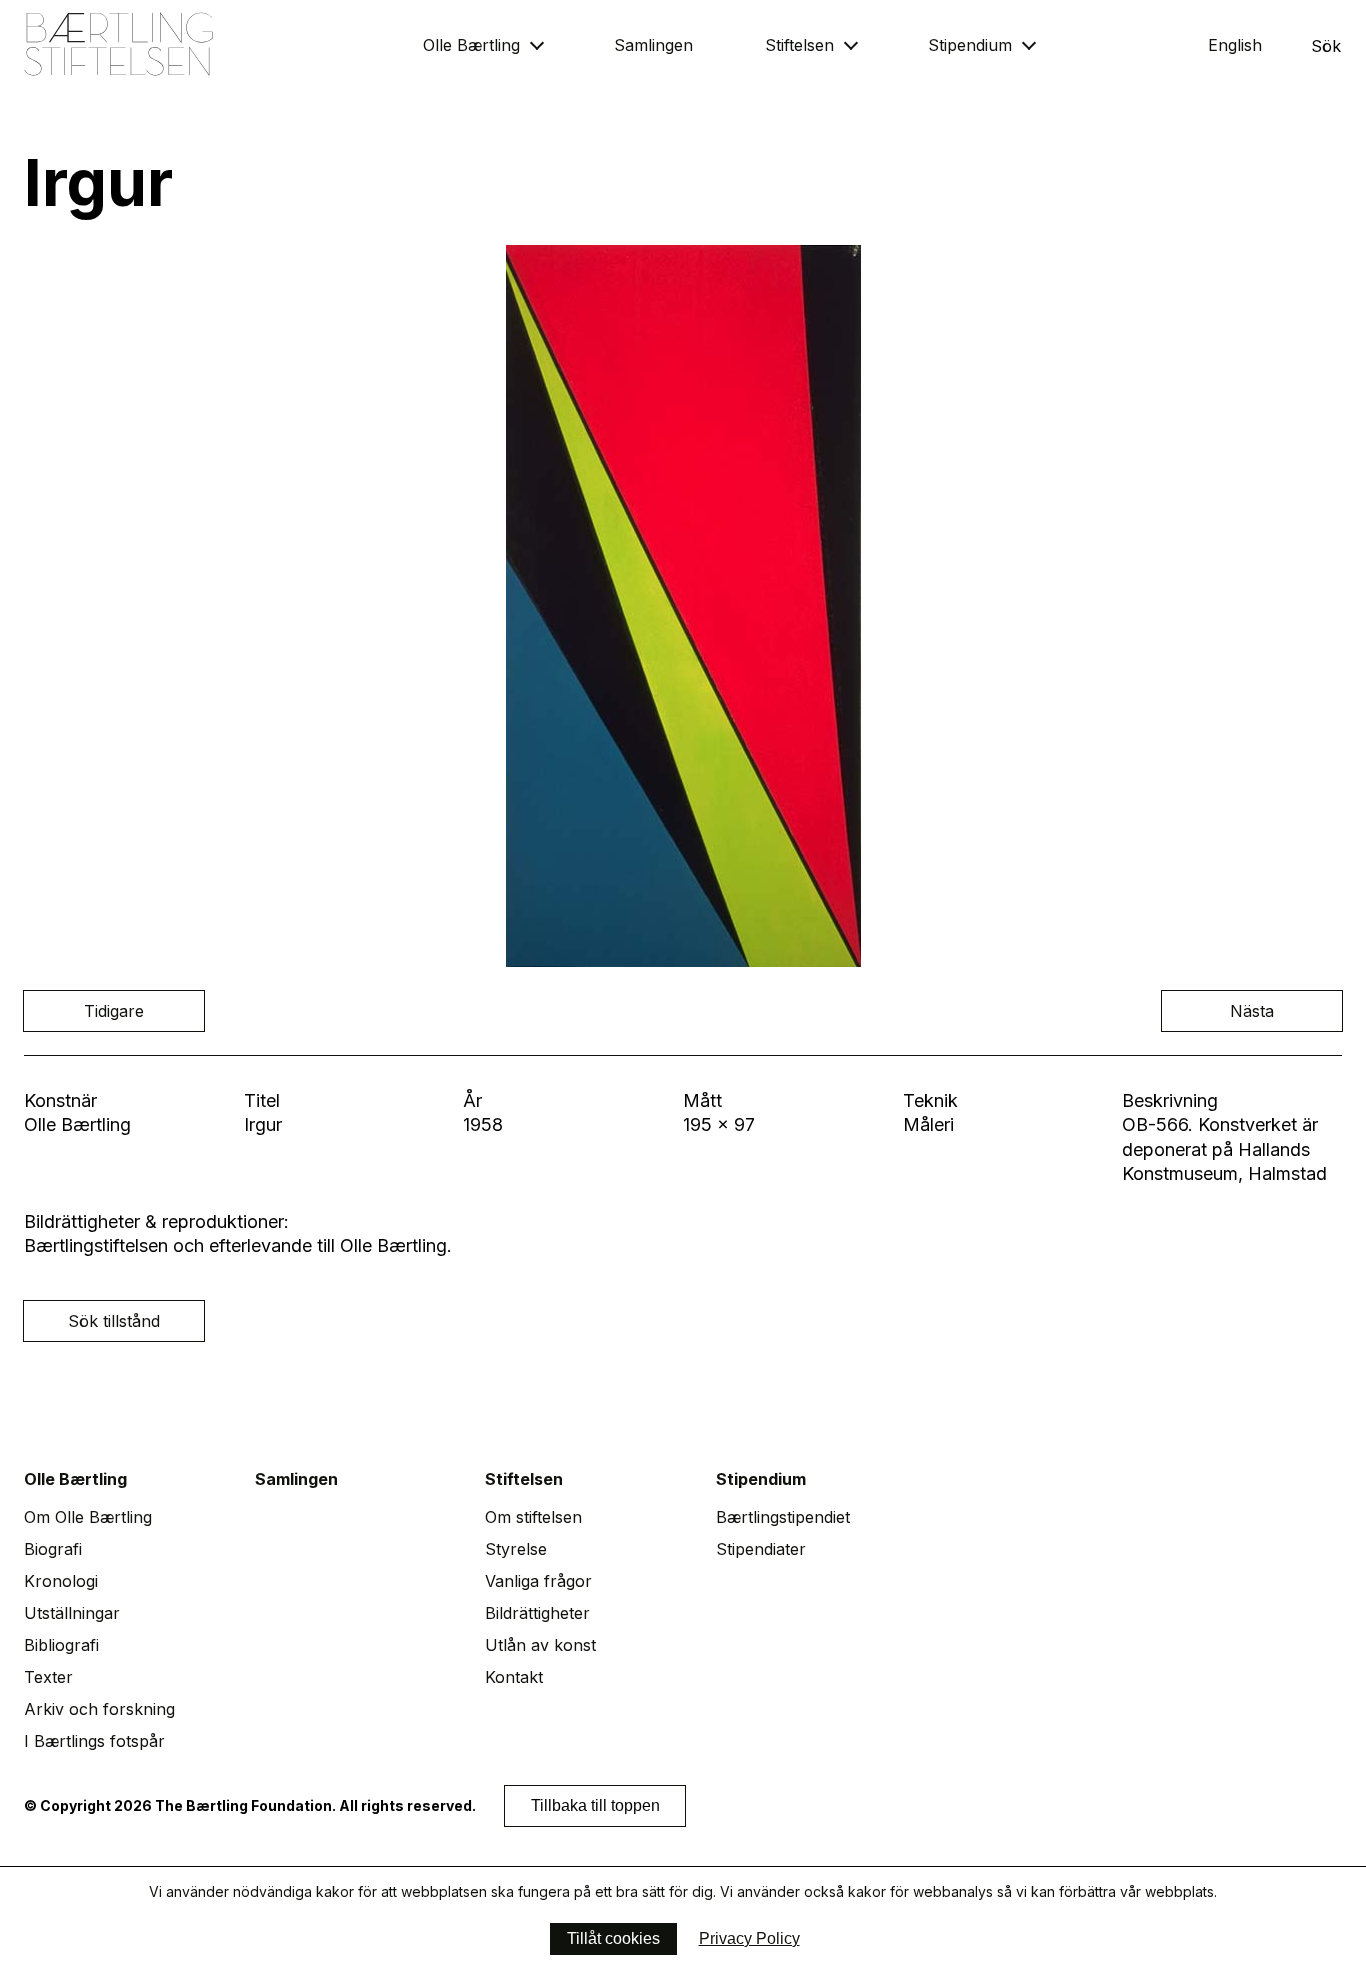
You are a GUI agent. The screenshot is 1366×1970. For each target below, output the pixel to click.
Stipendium (970, 45)
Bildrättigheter (537, 1613)
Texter (48, 1677)
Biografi (53, 1549)
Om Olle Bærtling (88, 1517)
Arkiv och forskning (99, 1709)
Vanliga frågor (538, 1581)
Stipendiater (761, 1549)
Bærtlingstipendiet (783, 1517)
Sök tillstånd (114, 1321)
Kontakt (514, 1677)
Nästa (1252, 1011)
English (1235, 45)
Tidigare (114, 1011)
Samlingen (653, 45)
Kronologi (61, 1581)
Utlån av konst (540, 1645)
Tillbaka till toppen (595, 1805)
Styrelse (516, 1549)
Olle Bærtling (471, 45)
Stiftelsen (799, 45)
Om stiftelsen (533, 1517)
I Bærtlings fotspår (94, 1741)
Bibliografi (61, 1645)
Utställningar (72, 1613)
